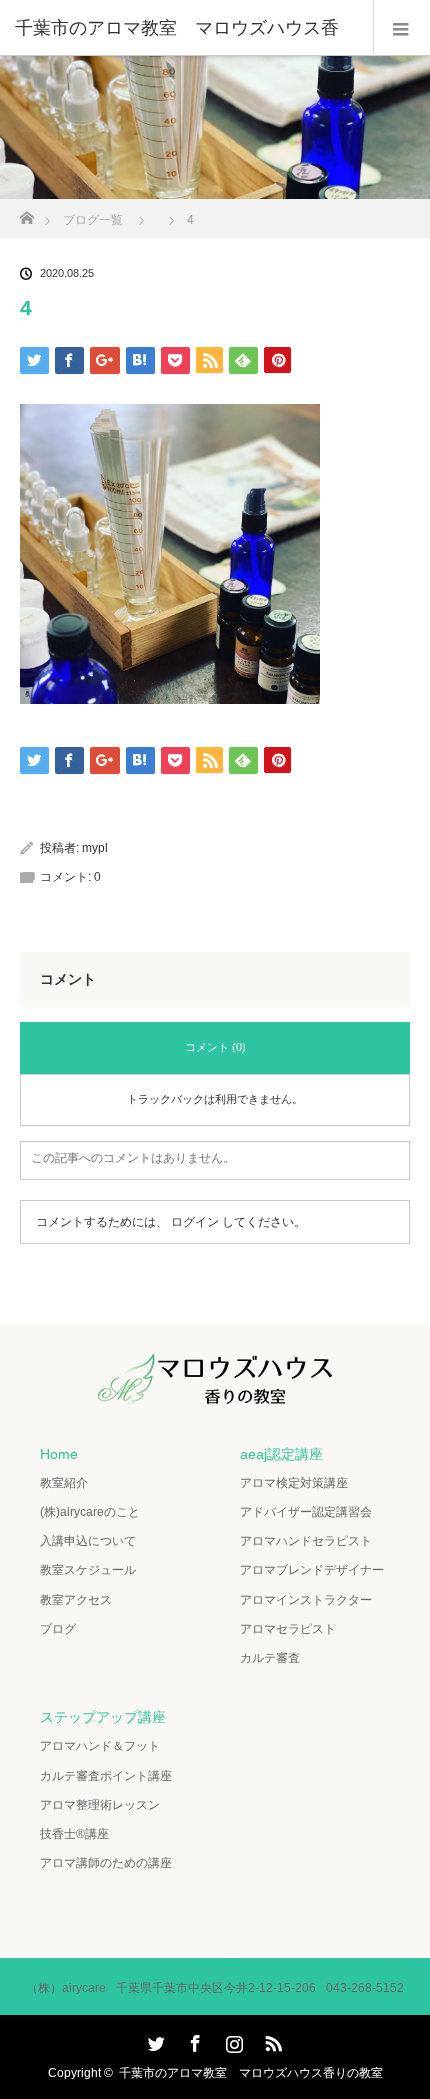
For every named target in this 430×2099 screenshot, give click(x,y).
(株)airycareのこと (90, 1512)
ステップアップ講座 (103, 1717)
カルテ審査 (270, 1658)
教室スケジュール (88, 1570)
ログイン (195, 1222)
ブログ (58, 1629)
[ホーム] (26, 212)
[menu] (401, 28)
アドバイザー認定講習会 (306, 1512)
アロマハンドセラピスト (306, 1541)
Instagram (232, 2040)
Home (59, 1454)
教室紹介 (64, 1483)
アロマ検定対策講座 (294, 1483)
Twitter (154, 2040)
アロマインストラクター (306, 1600)
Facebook (193, 2040)
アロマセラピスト (288, 1629)
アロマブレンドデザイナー (312, 1570)
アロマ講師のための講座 (106, 1863)
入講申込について (88, 1541)
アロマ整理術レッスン (100, 1805)
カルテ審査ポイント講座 (106, 1776)
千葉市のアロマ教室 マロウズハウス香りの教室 (251, 2073)
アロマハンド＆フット (100, 1746)
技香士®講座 (74, 1834)
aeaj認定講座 (281, 1454)
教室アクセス (76, 1600)
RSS (271, 2040)
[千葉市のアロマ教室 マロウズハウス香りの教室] (215, 1390)
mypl (95, 848)
